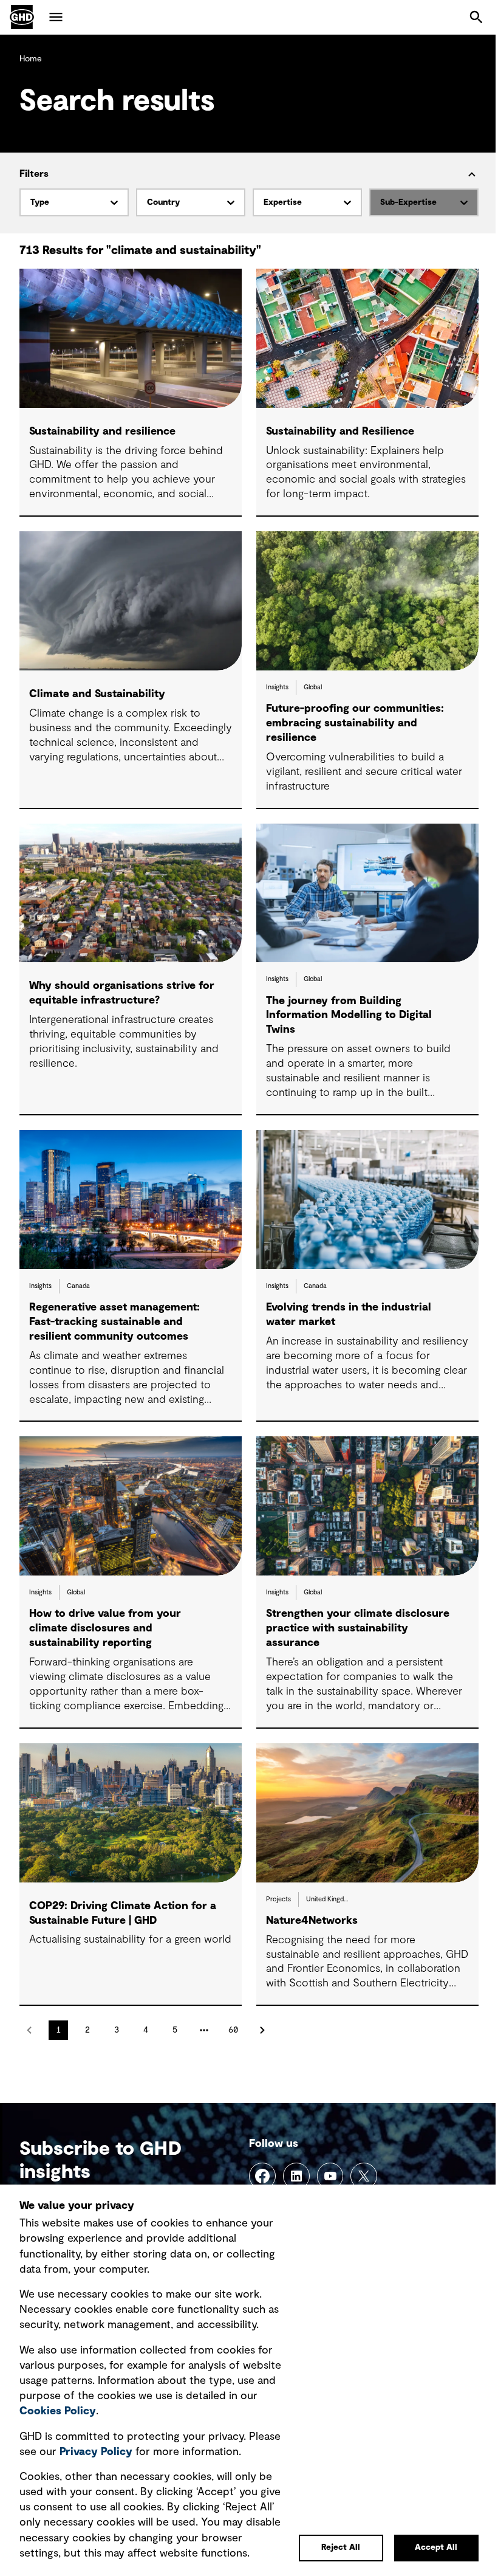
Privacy (96, 2452)
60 (233, 2030)
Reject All (341, 2547)
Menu (56, 17)
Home (31, 59)
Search (476, 17)
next (262, 2030)
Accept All (436, 2547)
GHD (22, 17)
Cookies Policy (58, 2411)
